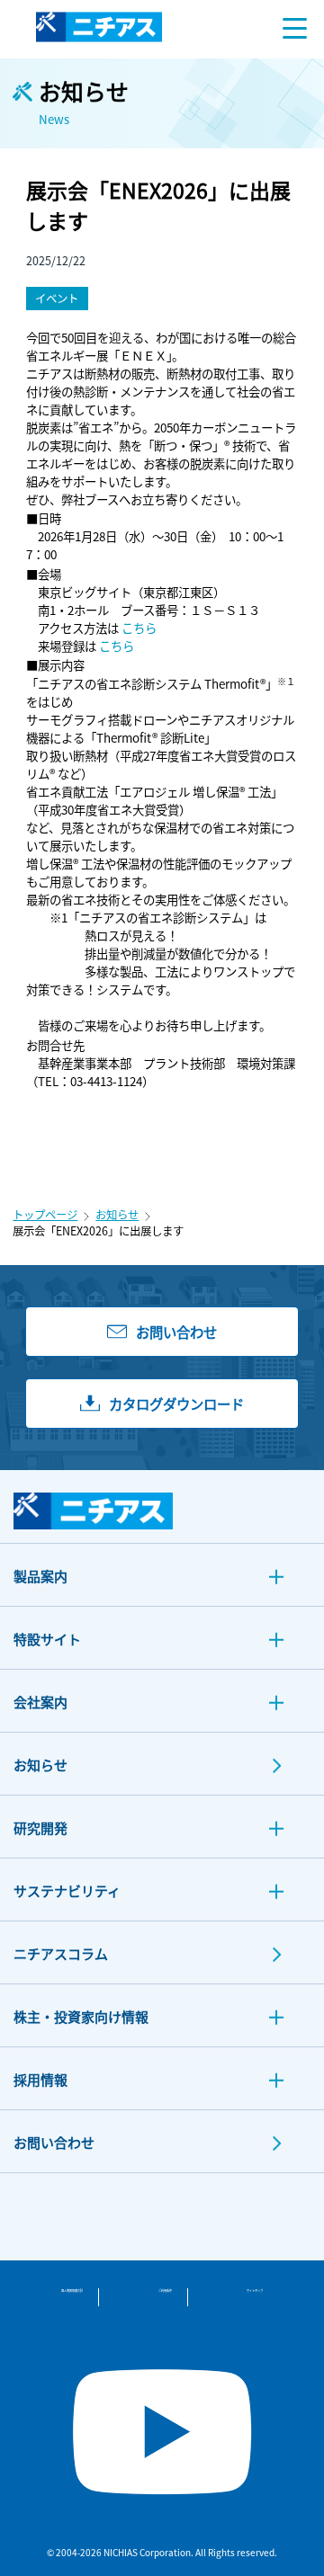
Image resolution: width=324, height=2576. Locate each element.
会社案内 (40, 1702)
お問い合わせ (54, 2142)
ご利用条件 (165, 2291)
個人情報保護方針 (72, 2291)
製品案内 (40, 1576)
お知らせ (117, 1215)
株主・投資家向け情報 (81, 2016)
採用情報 (40, 2079)
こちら (139, 628)
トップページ (45, 1215)
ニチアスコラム (61, 1953)
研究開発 (40, 1827)
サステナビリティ (67, 1890)
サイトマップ (255, 2291)
